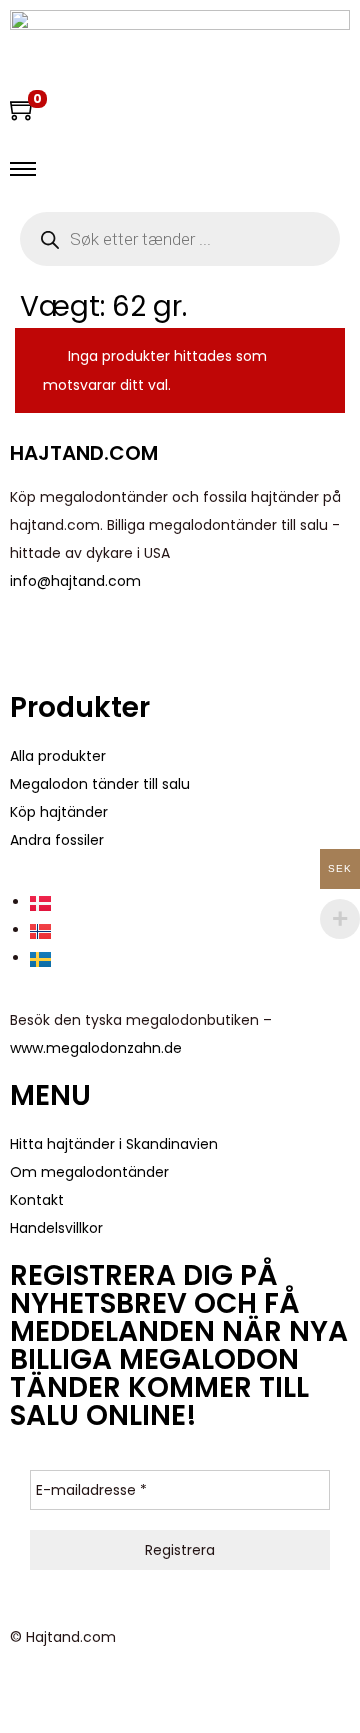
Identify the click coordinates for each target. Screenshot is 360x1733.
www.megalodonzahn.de (96, 1048)
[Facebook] (35, 640)
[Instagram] (143, 640)
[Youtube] (89, 640)
